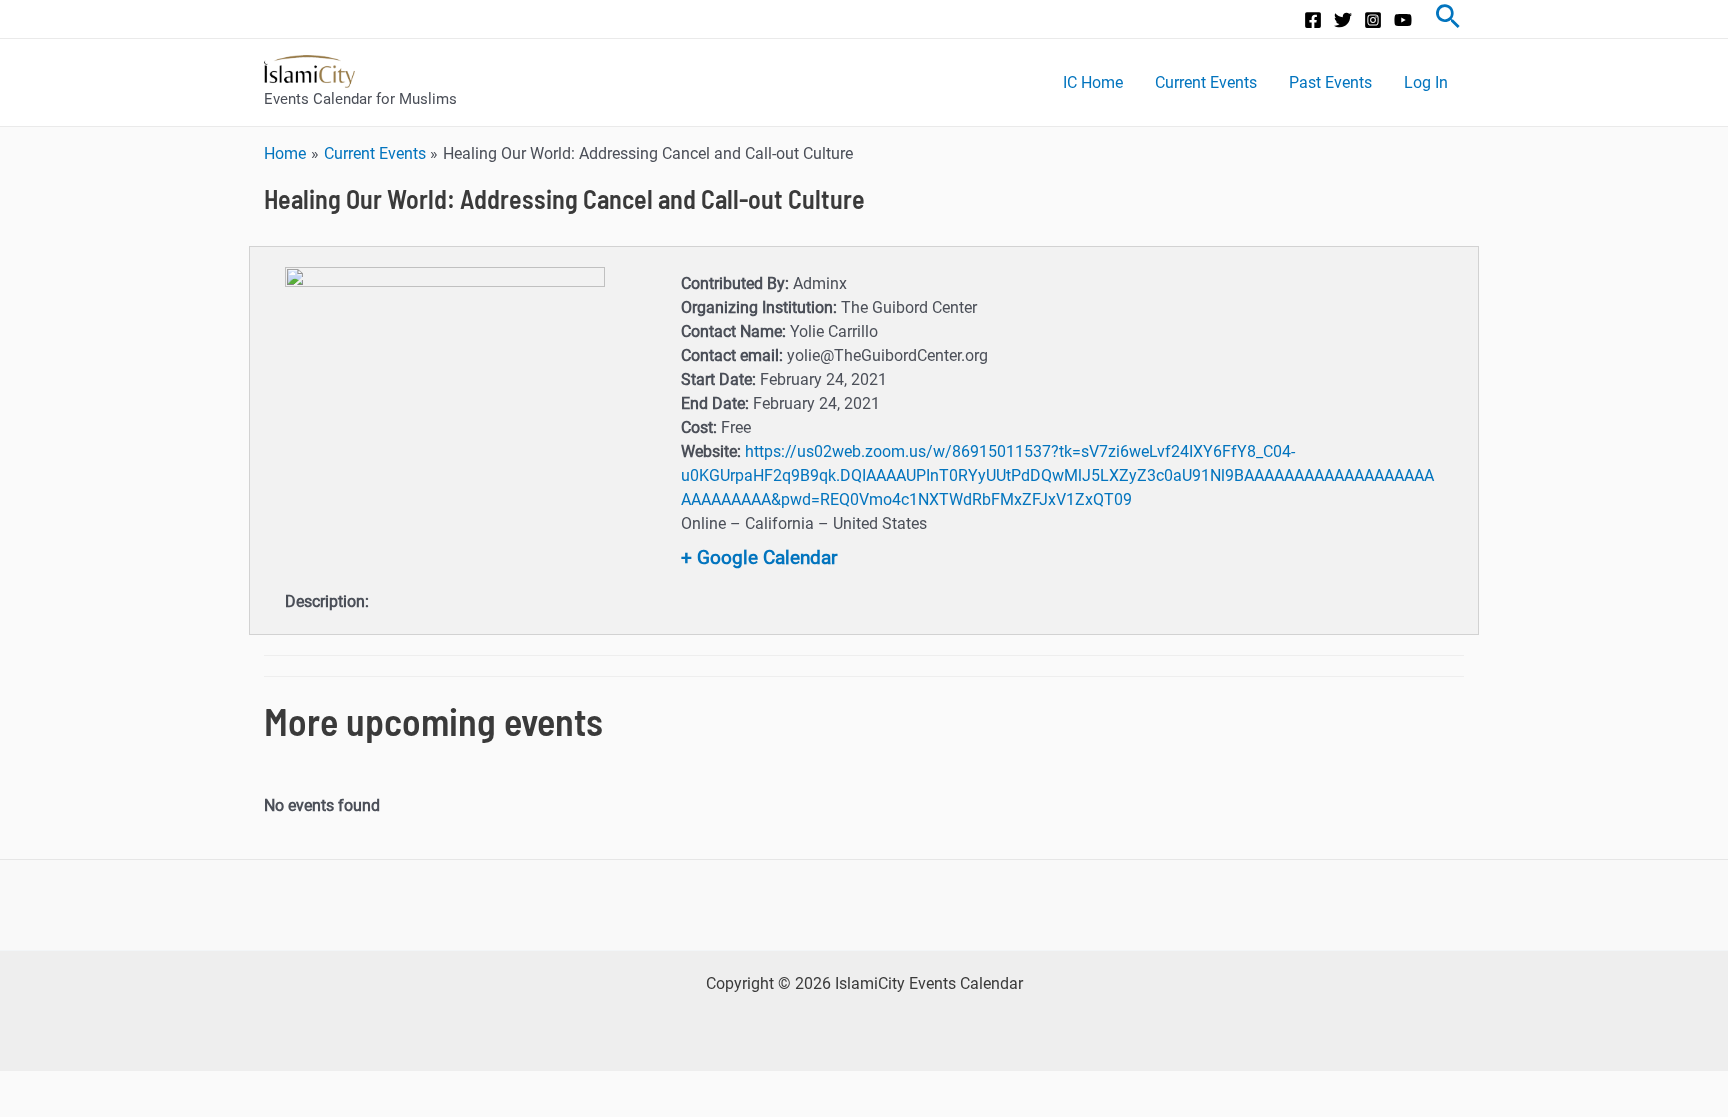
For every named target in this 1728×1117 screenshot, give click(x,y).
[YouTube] (1403, 20)
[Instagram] (1373, 20)
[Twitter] (1343, 20)
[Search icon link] (1448, 19)
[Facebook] (1313, 20)
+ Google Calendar (759, 557)
